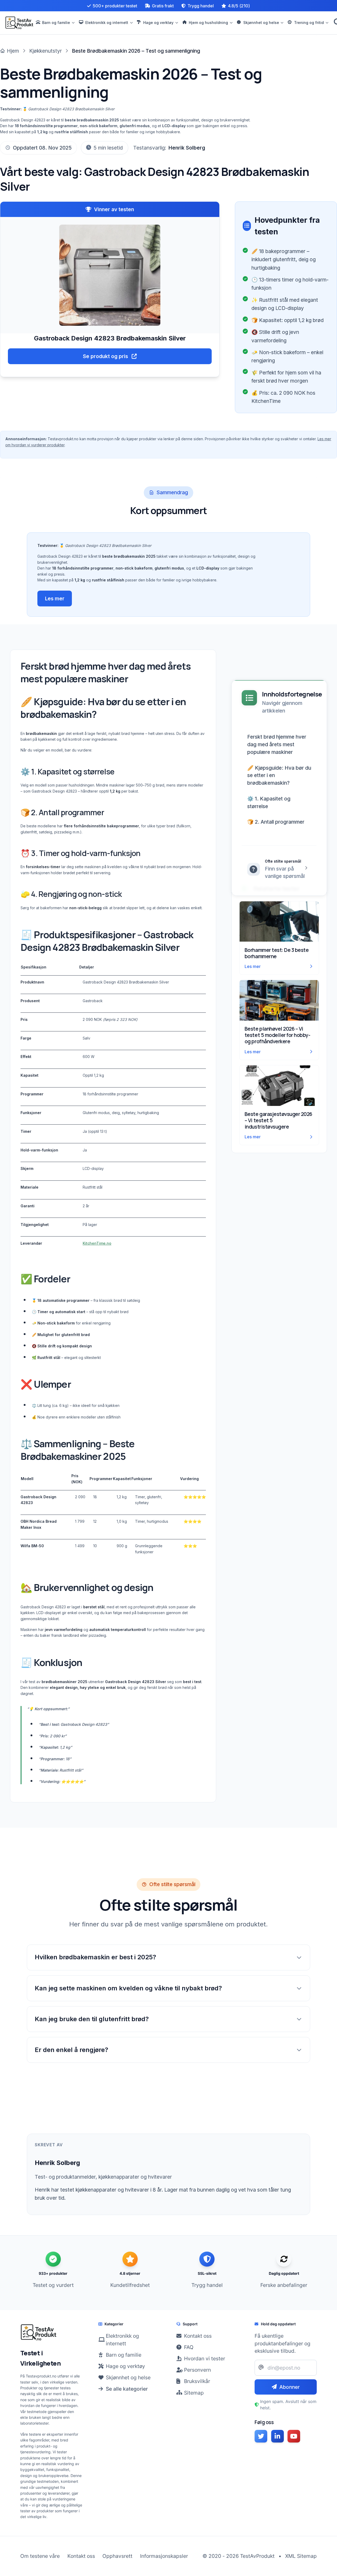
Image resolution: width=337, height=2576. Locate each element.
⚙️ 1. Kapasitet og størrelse (269, 802)
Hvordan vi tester (205, 2359)
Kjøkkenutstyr (46, 51)
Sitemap (194, 2393)
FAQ (189, 2347)
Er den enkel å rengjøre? (71, 2050)
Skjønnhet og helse (128, 2377)
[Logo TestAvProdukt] (19, 23)
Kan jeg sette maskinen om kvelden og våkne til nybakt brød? (128, 1988)
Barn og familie (124, 2355)
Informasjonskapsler (164, 2556)
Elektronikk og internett (122, 2340)
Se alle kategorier (127, 2389)
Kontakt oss (198, 2336)
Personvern (197, 2370)
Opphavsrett (117, 2556)
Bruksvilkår (197, 2381)
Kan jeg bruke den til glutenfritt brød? (92, 2019)
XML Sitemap (301, 2556)
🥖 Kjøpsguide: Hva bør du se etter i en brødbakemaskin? (279, 775)
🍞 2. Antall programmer (276, 822)
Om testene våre (40, 2556)
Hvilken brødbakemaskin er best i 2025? (95, 1957)
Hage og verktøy (125, 2366)
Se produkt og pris (106, 356)
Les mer (55, 599)
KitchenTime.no (97, 1243)
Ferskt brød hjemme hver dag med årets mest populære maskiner (277, 744)
